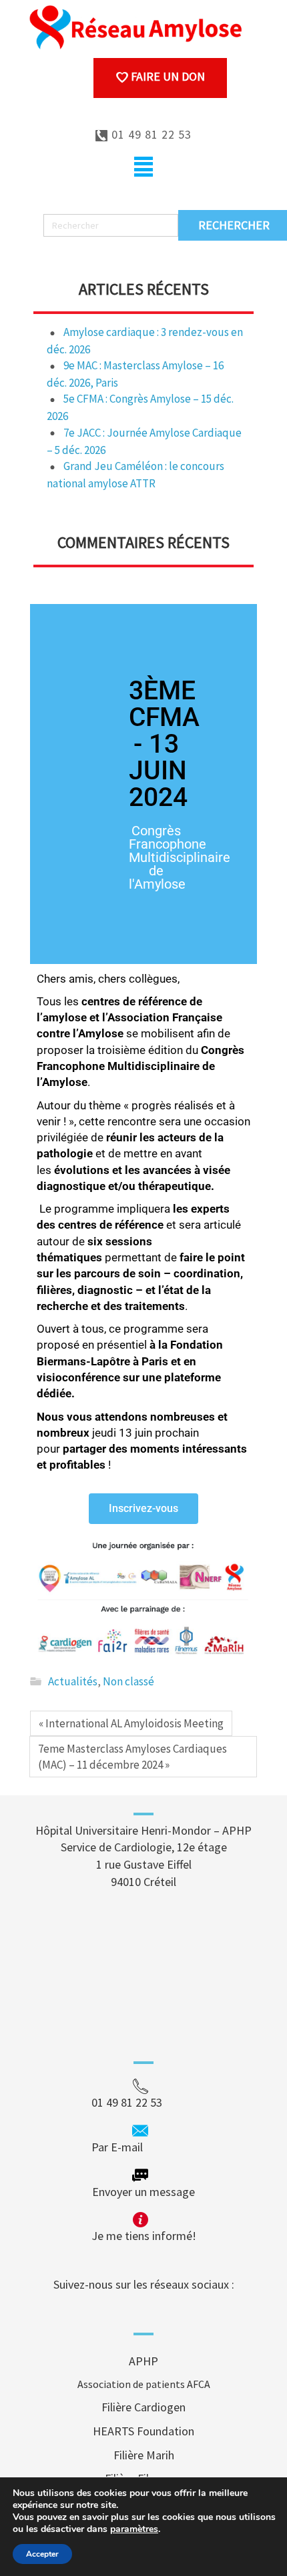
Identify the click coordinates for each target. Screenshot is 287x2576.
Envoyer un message (143, 2192)
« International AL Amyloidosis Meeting (131, 1723)
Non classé (128, 1681)
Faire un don (167, 76)
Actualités (73, 1681)
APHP (143, 2361)
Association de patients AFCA (144, 2384)
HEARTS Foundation (143, 2431)
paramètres (134, 2529)
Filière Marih (144, 2455)
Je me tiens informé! (144, 2236)
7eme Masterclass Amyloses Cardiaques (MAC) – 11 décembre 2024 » (132, 1757)
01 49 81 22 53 (150, 134)
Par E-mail (142, 2147)
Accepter (42, 2554)
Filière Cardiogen (143, 2407)
